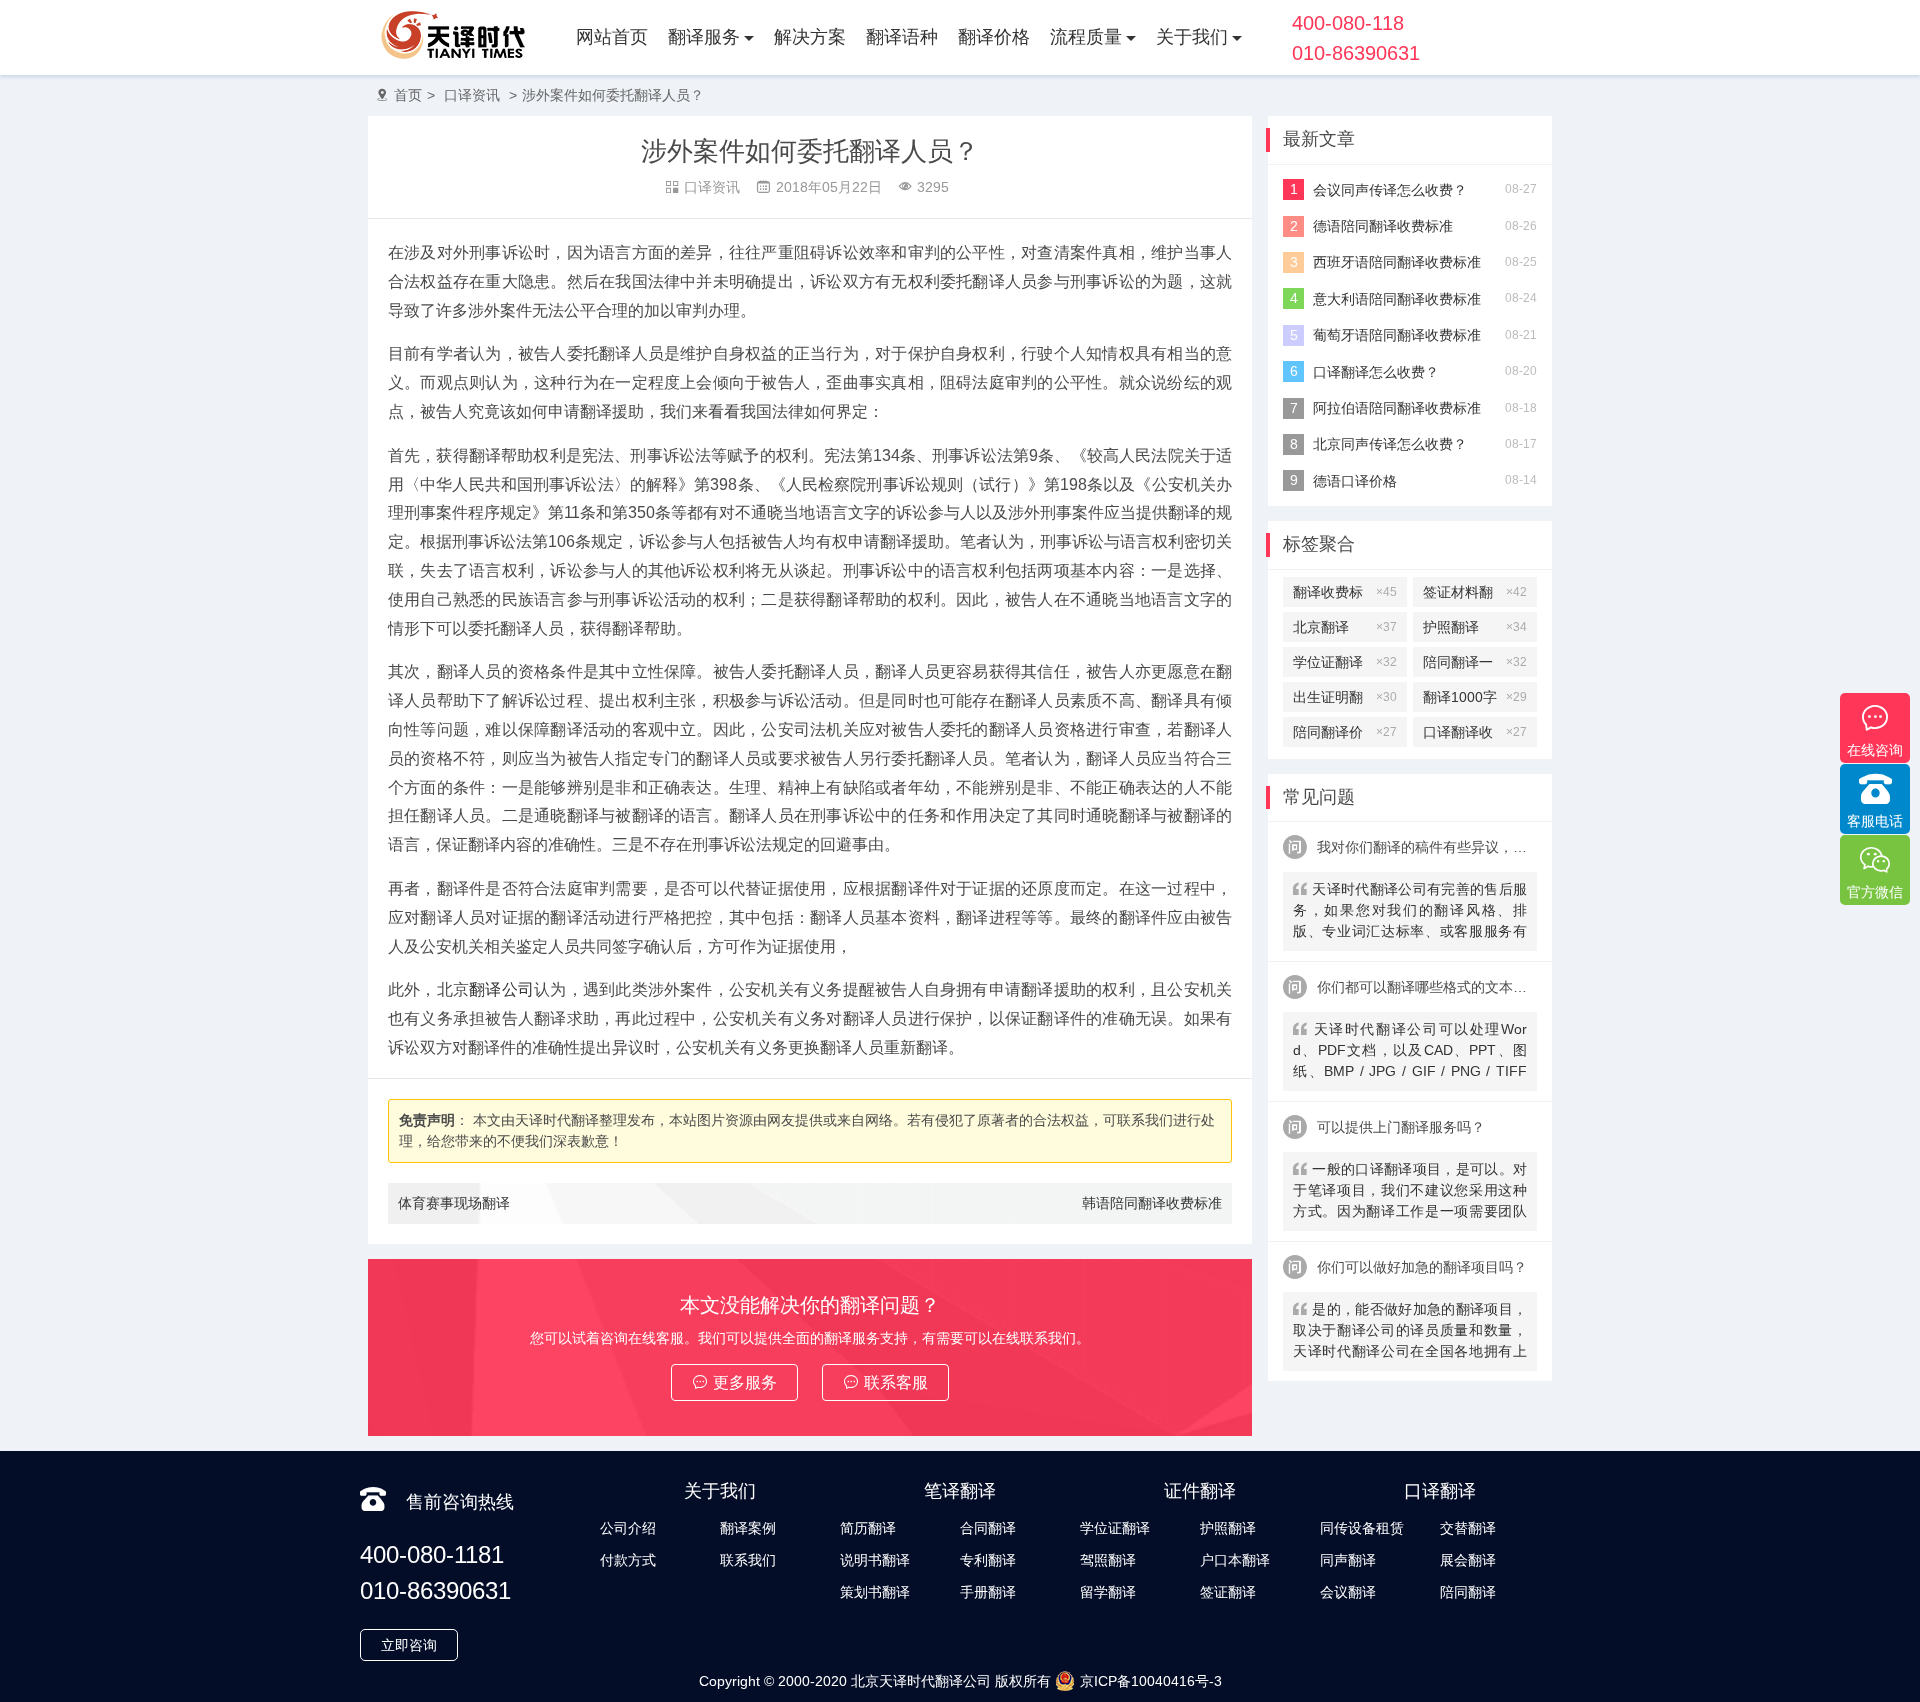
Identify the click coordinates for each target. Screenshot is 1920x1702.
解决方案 (810, 37)
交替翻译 (1468, 1528)
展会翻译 (1468, 1560)
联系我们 (748, 1560)
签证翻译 (1228, 1592)
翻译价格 (994, 37)
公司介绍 (628, 1528)
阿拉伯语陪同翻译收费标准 (1397, 408)
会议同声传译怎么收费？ (1390, 190)
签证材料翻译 (1475, 595)
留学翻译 (1108, 1592)
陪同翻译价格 (1345, 735)
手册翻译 (988, 1592)
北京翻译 (1345, 627)
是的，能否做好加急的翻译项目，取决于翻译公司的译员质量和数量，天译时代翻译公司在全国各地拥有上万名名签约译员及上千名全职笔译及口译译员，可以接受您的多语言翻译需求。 (1410, 1332)
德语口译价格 (1355, 481)
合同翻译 (988, 1528)
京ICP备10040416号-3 (1151, 1681)
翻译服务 (704, 37)
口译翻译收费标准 (1475, 735)
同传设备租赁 (1362, 1528)
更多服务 (745, 1382)
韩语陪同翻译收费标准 (1152, 1203)
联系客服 (896, 1382)
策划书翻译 (875, 1592)
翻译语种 (902, 37)
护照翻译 (1475, 627)
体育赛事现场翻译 (454, 1203)
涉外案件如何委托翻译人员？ (613, 95)
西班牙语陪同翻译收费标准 (1397, 262)
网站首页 (612, 37)
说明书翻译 (875, 1560)
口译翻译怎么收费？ (1376, 372)
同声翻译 (1348, 1560)
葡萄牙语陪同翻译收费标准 (1397, 335)
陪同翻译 (1468, 1592)
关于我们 (1192, 37)
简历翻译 (868, 1528)
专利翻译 (988, 1560)
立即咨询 (409, 1645)
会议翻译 (1348, 1592)
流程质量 (1086, 37)
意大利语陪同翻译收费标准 (1397, 299)
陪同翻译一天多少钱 (1475, 665)
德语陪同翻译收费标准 (1383, 226)
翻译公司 (501, 989)
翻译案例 (748, 1528)
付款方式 (628, 1560)
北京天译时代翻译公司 (921, 1681)
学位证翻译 (1345, 662)
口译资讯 (472, 95)
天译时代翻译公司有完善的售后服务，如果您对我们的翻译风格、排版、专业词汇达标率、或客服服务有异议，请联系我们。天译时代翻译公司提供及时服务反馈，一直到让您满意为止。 (1410, 912)
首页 (408, 95)
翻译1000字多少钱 (1475, 700)
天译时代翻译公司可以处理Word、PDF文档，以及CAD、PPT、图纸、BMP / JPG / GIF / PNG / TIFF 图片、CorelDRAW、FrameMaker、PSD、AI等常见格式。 (1410, 1052)
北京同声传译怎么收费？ (1390, 444)
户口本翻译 (1235, 1560)
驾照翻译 (1108, 1560)
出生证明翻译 (1345, 700)
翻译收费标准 (1345, 595)
